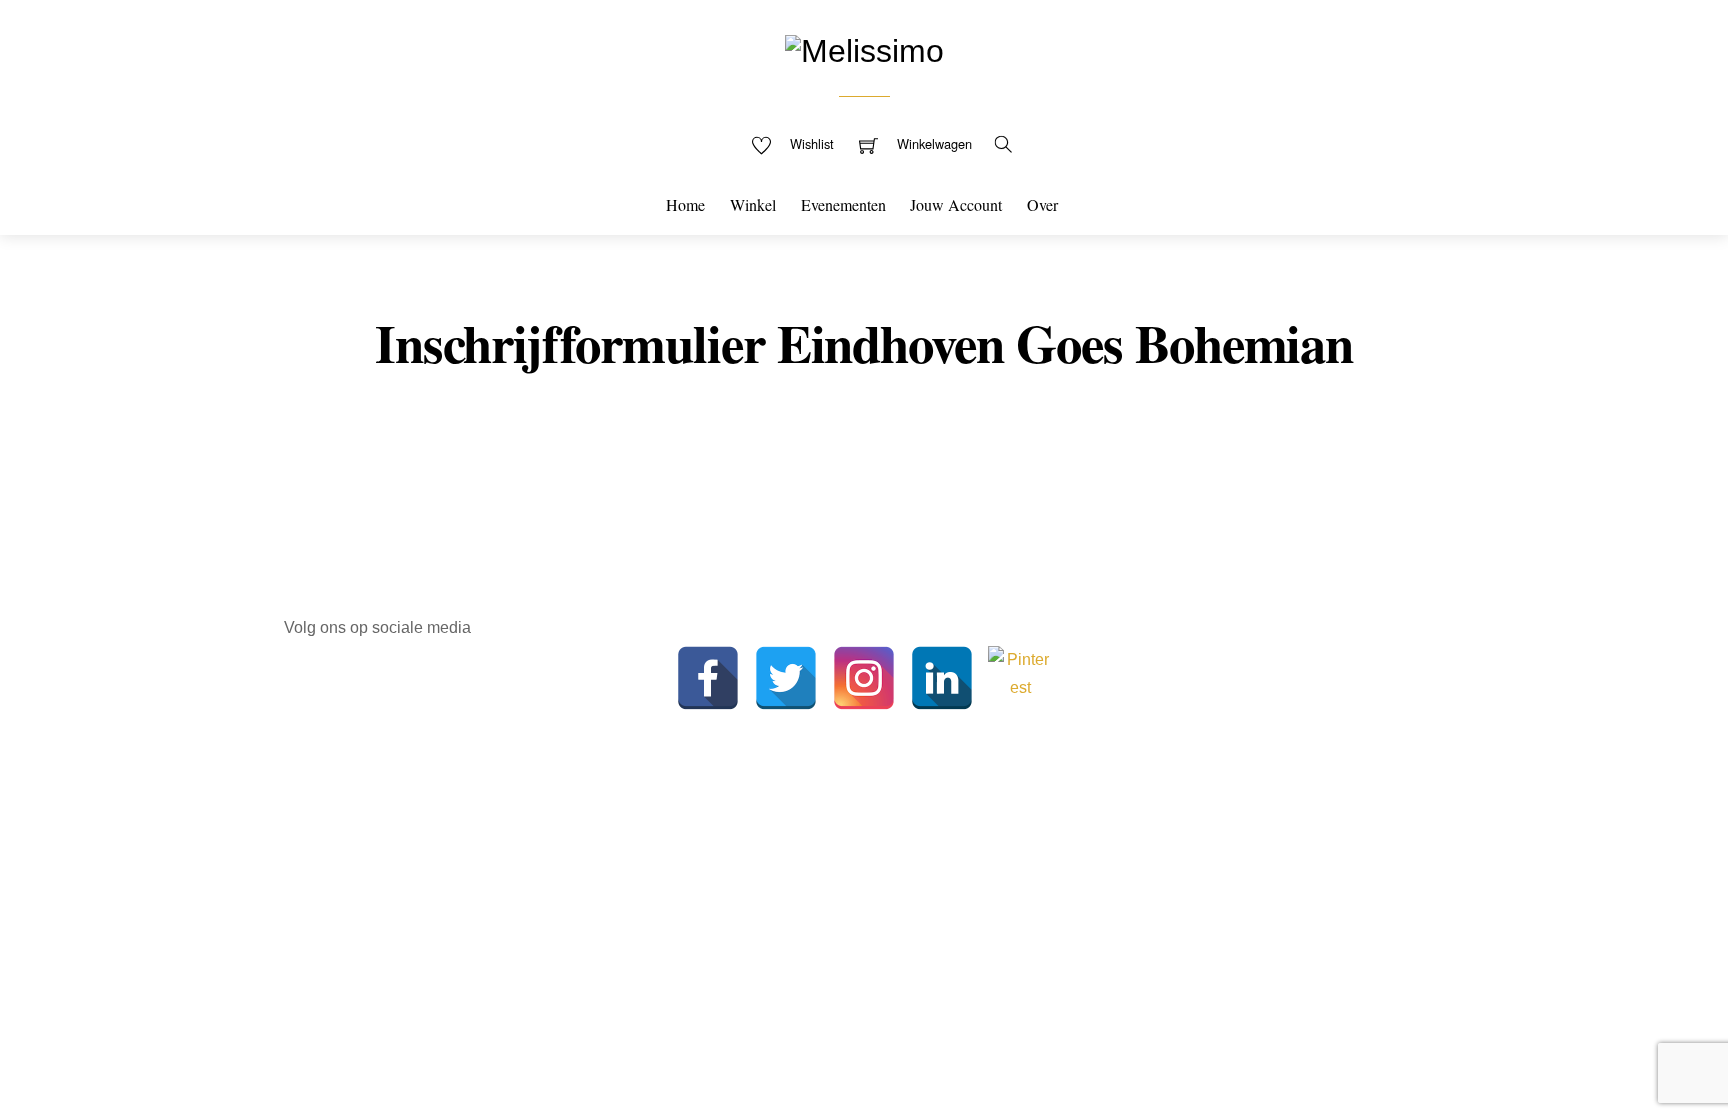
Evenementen (843, 204)
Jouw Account (956, 204)
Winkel (753, 204)
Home (685, 204)
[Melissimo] (864, 48)
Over (1042, 204)
